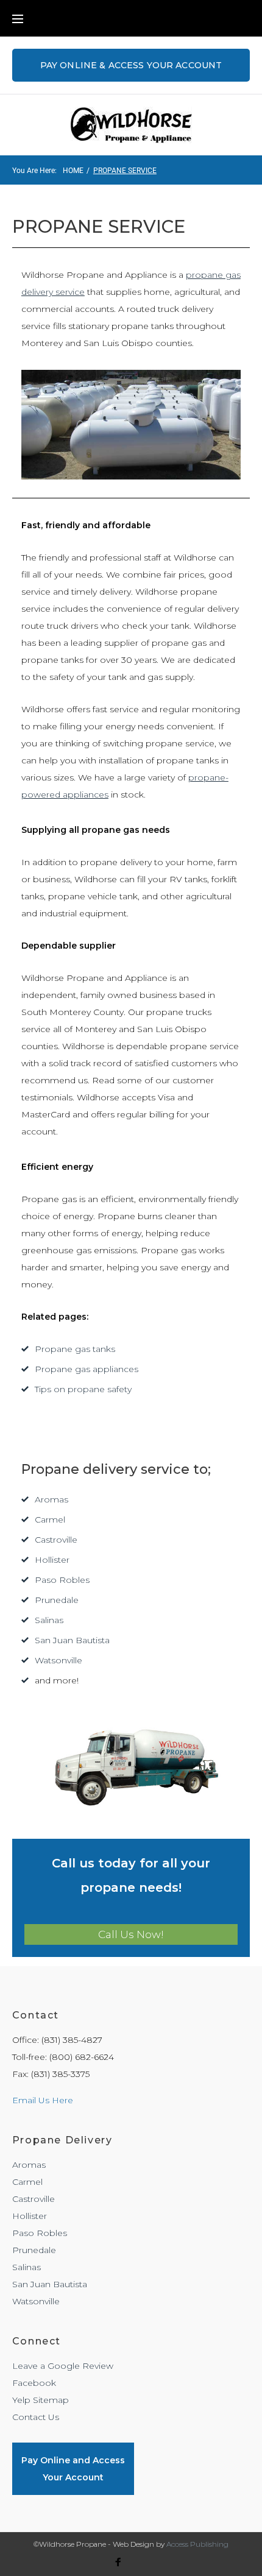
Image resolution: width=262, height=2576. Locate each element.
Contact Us (36, 2417)
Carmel (50, 1520)
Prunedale (57, 1600)
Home (73, 171)
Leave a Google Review (63, 2366)
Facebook (34, 2383)
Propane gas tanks (75, 1349)
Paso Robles (62, 1580)
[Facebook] (118, 2564)
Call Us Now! (131, 1934)
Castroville (56, 1540)
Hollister (52, 1560)
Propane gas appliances (87, 1369)
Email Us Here (43, 2100)
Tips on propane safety (83, 1389)
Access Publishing (197, 2544)
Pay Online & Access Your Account (131, 65)
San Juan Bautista (72, 1640)
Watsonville (58, 1660)
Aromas (51, 1499)
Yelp (21, 2400)
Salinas (49, 1620)
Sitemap (51, 2400)
